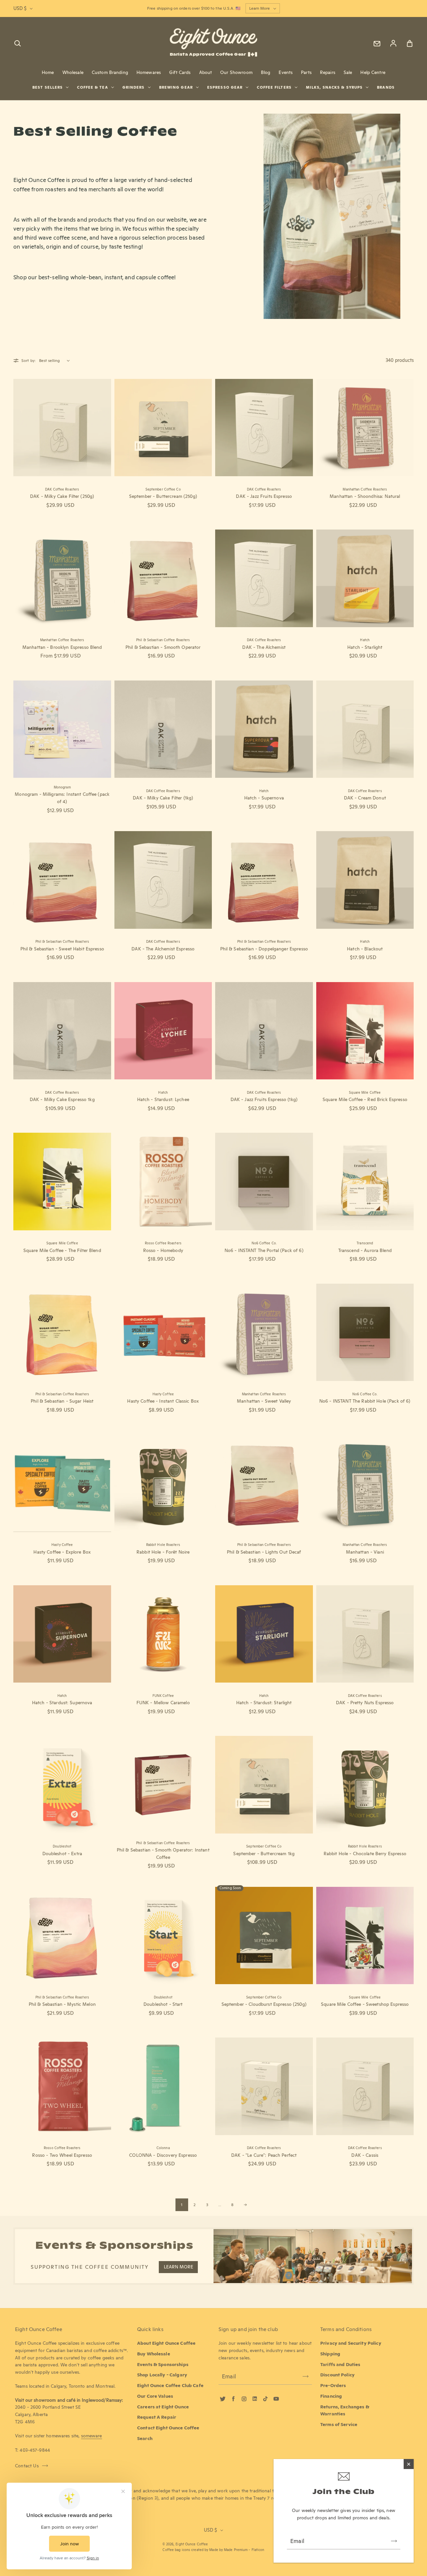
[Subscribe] (394, 2541)
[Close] (409, 2464)
